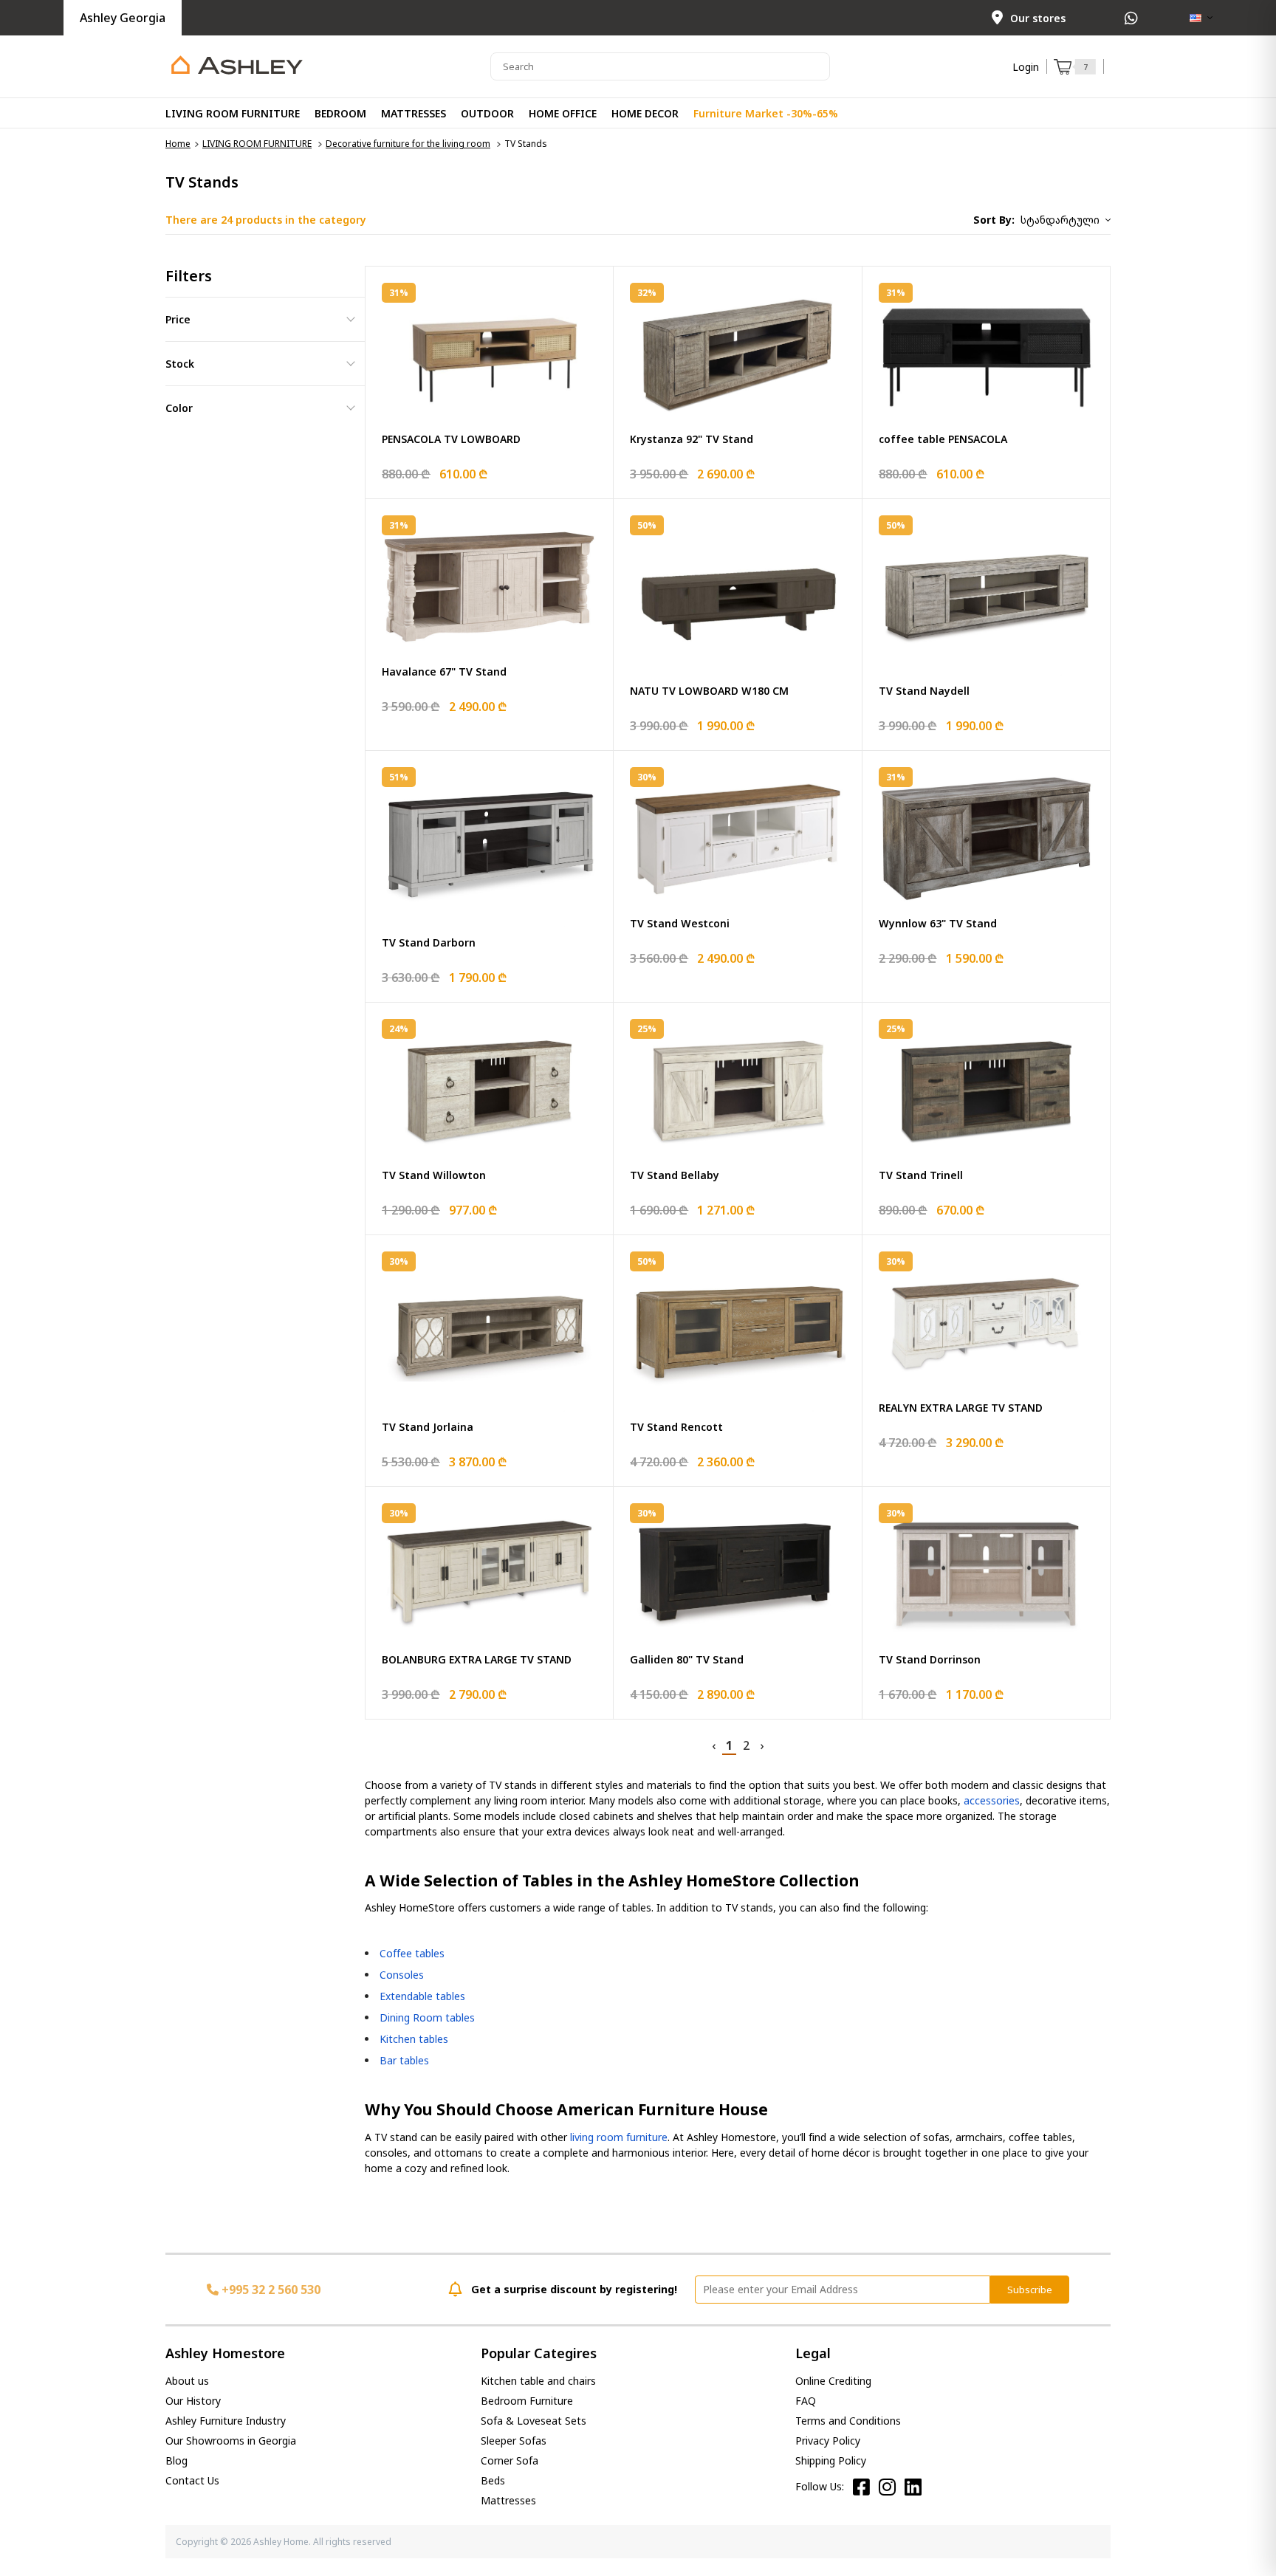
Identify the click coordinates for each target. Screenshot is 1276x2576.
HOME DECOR (645, 113)
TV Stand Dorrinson (930, 1659)
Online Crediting (833, 2381)
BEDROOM (340, 113)
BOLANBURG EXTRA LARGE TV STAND (477, 1659)
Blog (176, 2460)
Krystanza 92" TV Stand (692, 439)
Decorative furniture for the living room (408, 144)
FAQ (806, 2401)
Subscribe (1030, 2290)
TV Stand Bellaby (675, 1175)
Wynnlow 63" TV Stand (938, 923)
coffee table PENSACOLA (943, 439)
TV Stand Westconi (680, 923)
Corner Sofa (510, 2460)
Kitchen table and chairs (538, 2381)
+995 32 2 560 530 (270, 2290)
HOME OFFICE (563, 113)
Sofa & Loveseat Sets (534, 2421)
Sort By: (994, 220)
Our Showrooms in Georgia (231, 2441)
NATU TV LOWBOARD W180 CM (709, 691)
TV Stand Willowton (434, 1175)
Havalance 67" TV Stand (444, 672)
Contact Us (192, 2480)
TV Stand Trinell (921, 1175)
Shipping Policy (831, 2460)
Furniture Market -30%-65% (766, 113)
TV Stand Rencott (676, 1427)
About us (187, 2381)
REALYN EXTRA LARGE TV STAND (961, 1408)
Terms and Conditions (848, 2421)
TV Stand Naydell (924, 691)
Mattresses (508, 2500)
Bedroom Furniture (527, 2401)
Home (178, 144)
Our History (193, 2401)
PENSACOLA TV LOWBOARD (451, 439)
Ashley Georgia (123, 18)
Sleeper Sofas (514, 2441)
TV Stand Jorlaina (428, 1427)
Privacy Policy (828, 2441)
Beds (493, 2480)
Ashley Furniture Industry (226, 2421)
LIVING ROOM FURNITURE (233, 113)
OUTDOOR (487, 113)
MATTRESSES (414, 113)
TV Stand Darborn (429, 942)
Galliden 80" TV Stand (687, 1659)
